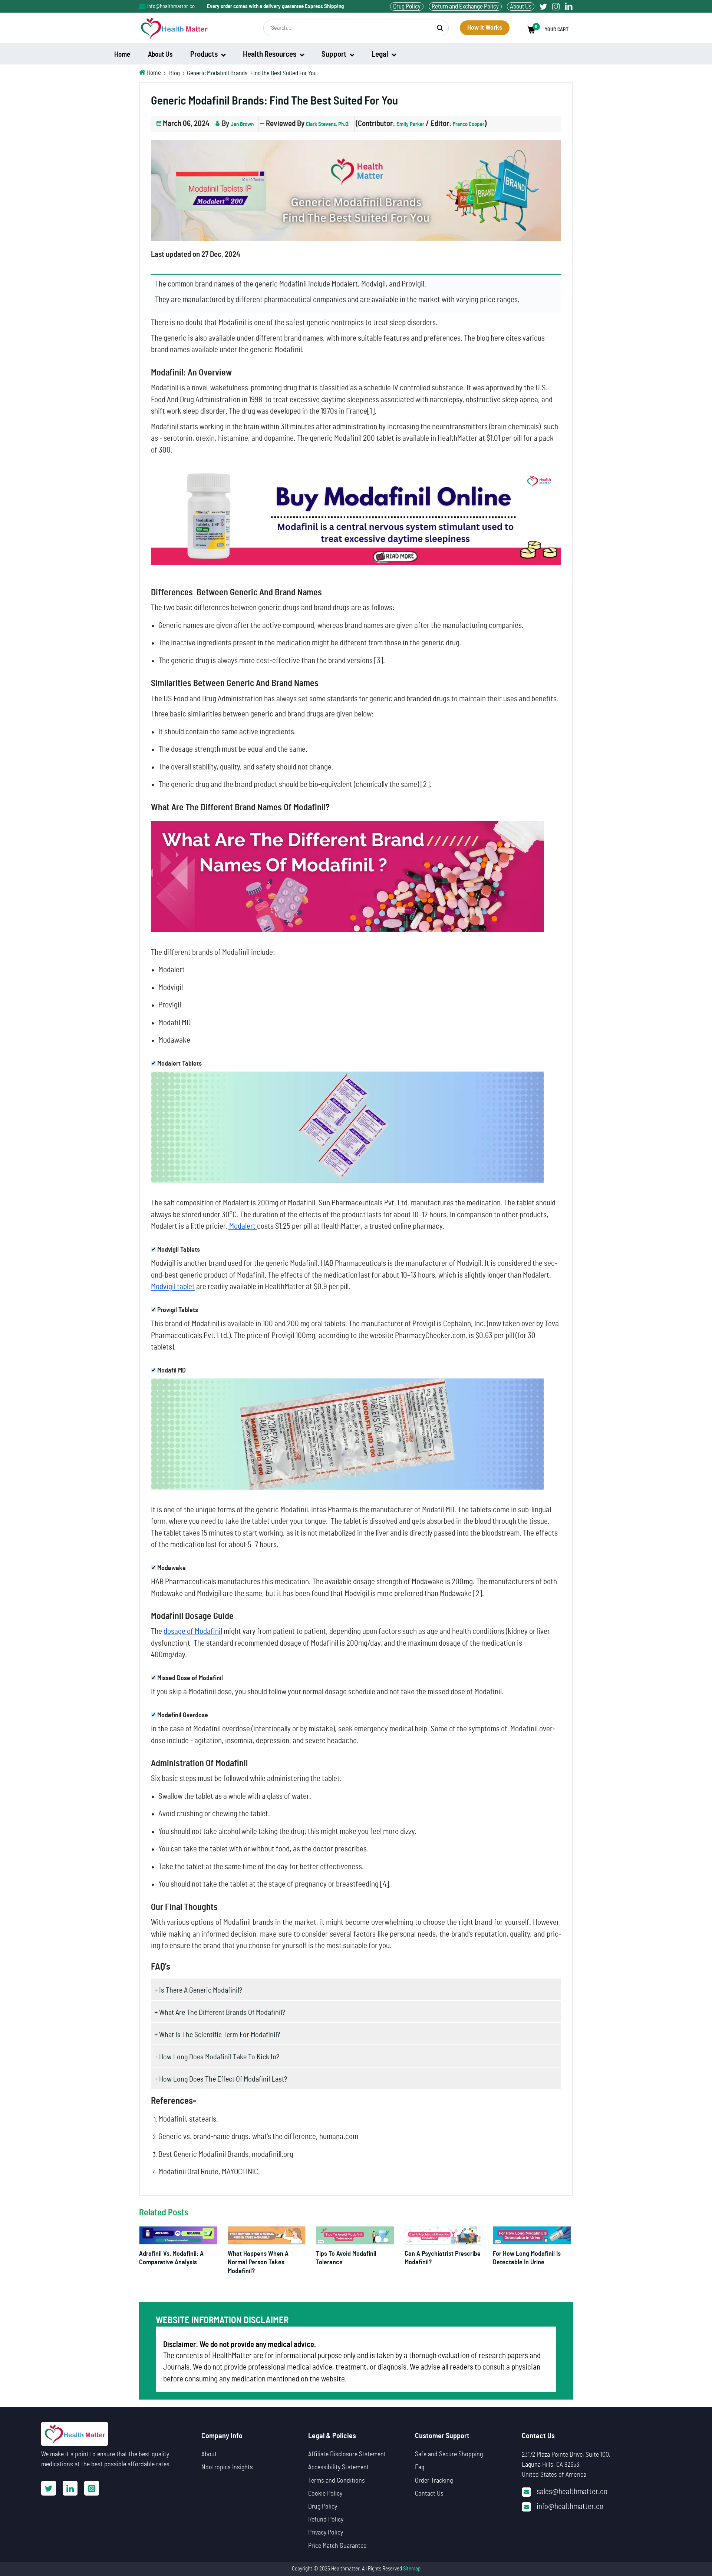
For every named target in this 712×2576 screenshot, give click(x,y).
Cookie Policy (325, 2494)
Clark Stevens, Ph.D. (328, 124)
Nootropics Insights (227, 2467)
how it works (485, 28)
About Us (521, 6)
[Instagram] (556, 6)
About (209, 2454)
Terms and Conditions (337, 2481)
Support (335, 54)
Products (205, 54)
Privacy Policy (326, 2533)
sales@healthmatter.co (572, 2492)
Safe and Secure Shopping (449, 2454)
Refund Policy (326, 2520)
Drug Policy (407, 6)
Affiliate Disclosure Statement (347, 2454)
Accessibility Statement (339, 2467)
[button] (550, 30)
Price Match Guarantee (337, 2546)
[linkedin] (569, 6)
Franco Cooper (469, 124)
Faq (420, 2467)
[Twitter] (543, 6)
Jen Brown (242, 124)
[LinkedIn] (70, 2488)
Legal (381, 54)
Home (153, 73)
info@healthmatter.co (171, 6)
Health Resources (270, 54)
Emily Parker (410, 124)
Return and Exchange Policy (465, 6)
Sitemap (412, 2569)
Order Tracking (434, 2481)
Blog (174, 73)
